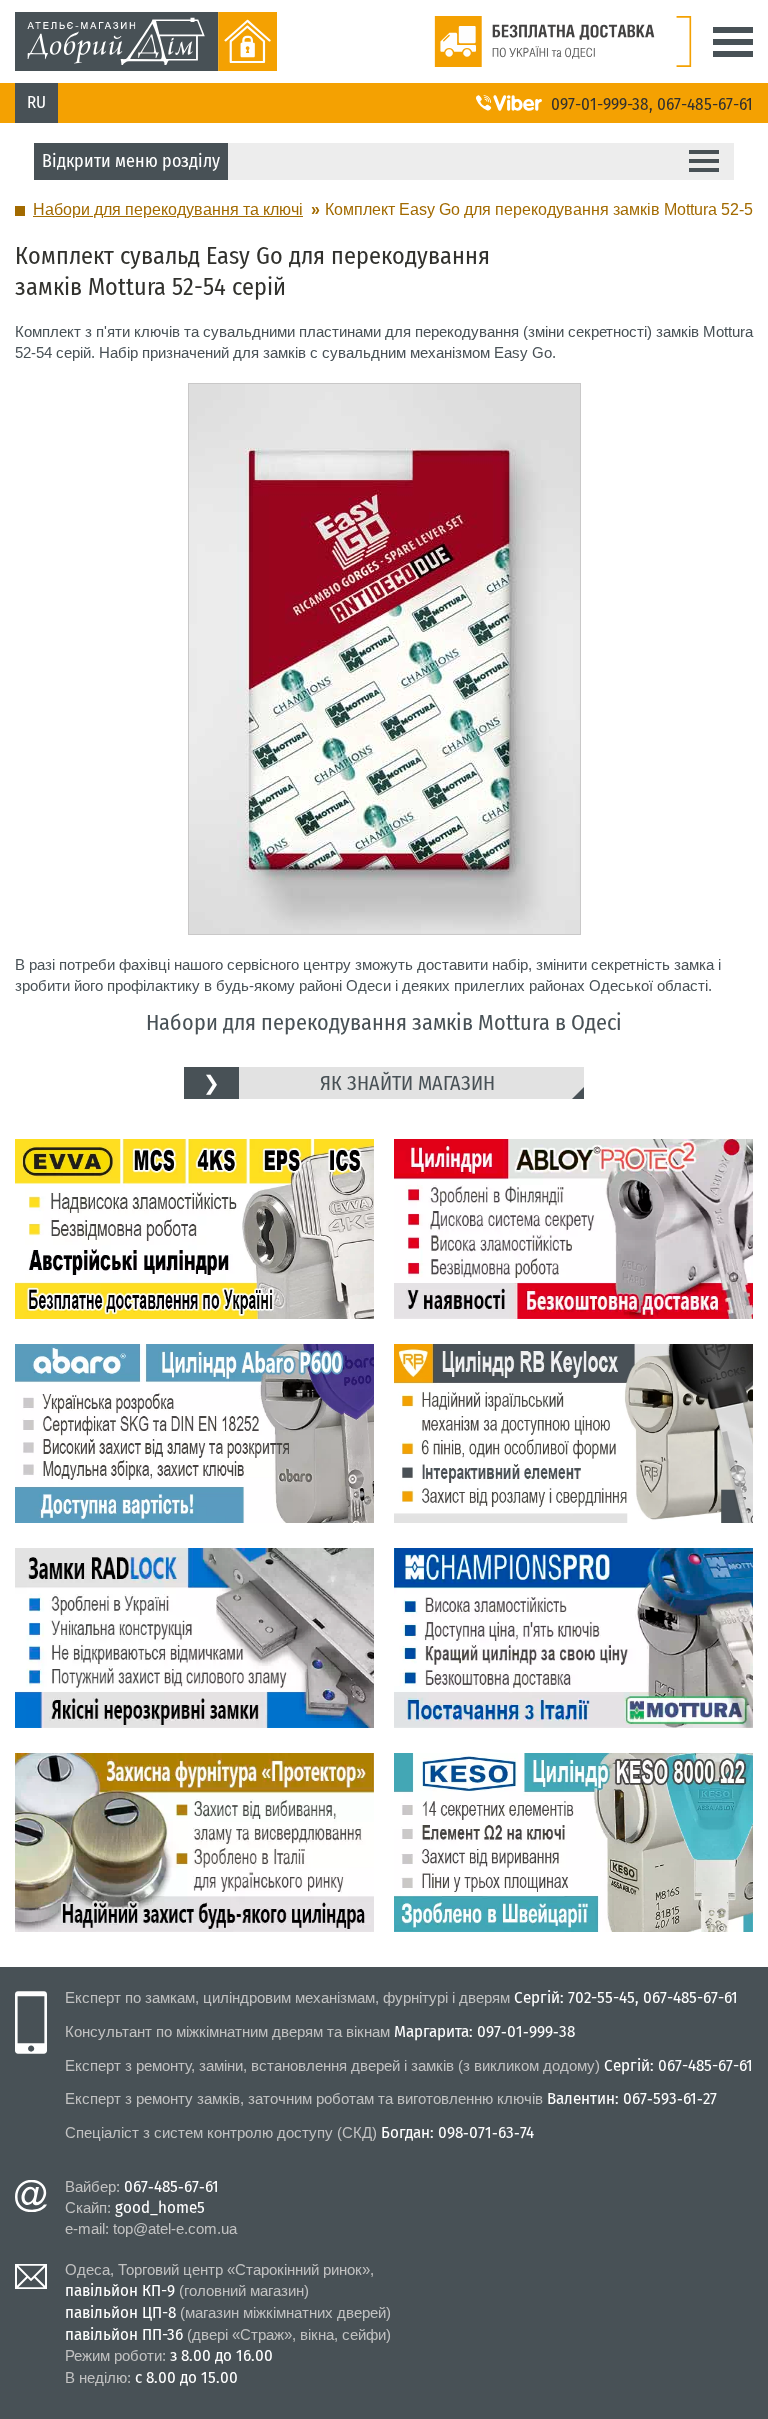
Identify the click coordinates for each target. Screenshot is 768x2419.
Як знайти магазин (407, 1083)
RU (36, 102)
